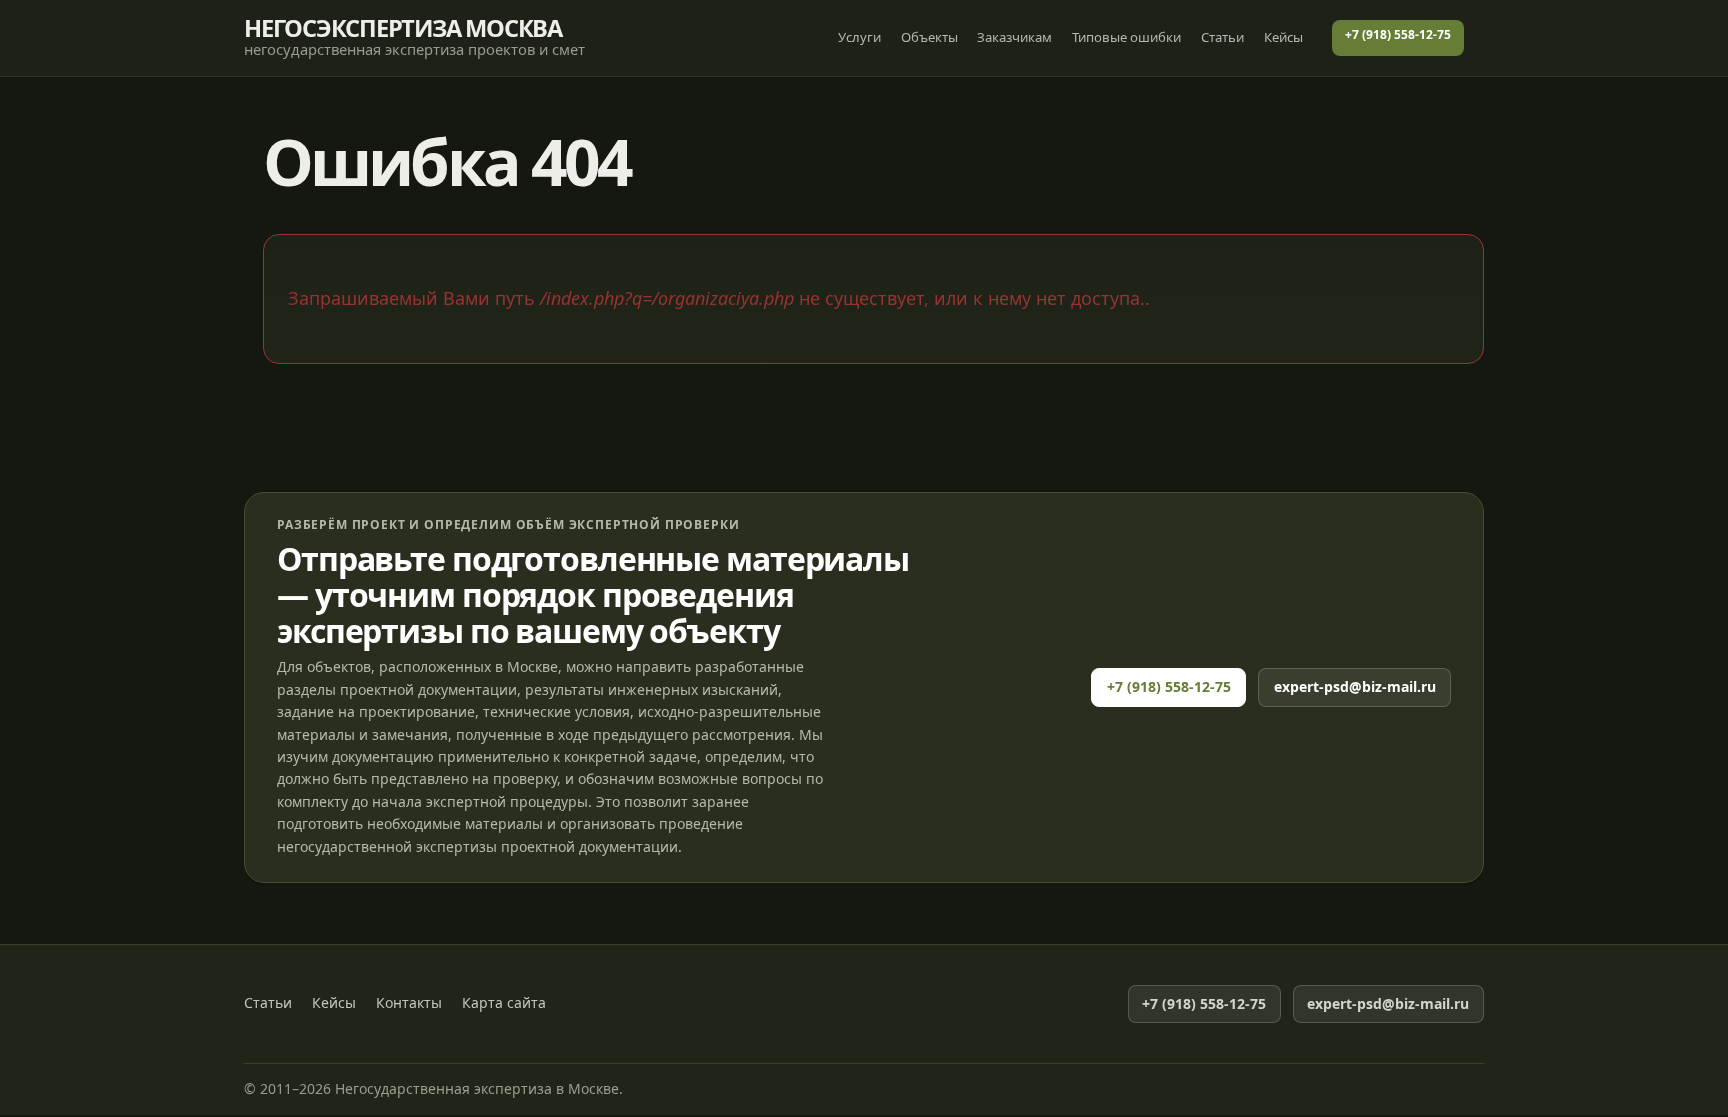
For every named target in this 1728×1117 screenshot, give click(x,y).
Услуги (859, 37)
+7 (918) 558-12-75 (1398, 34)
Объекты (929, 37)
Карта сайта (504, 1003)
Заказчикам (1014, 37)
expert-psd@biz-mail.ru (1355, 686)
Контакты (409, 1003)
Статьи (1222, 37)
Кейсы (1283, 37)
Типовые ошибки (1126, 37)
